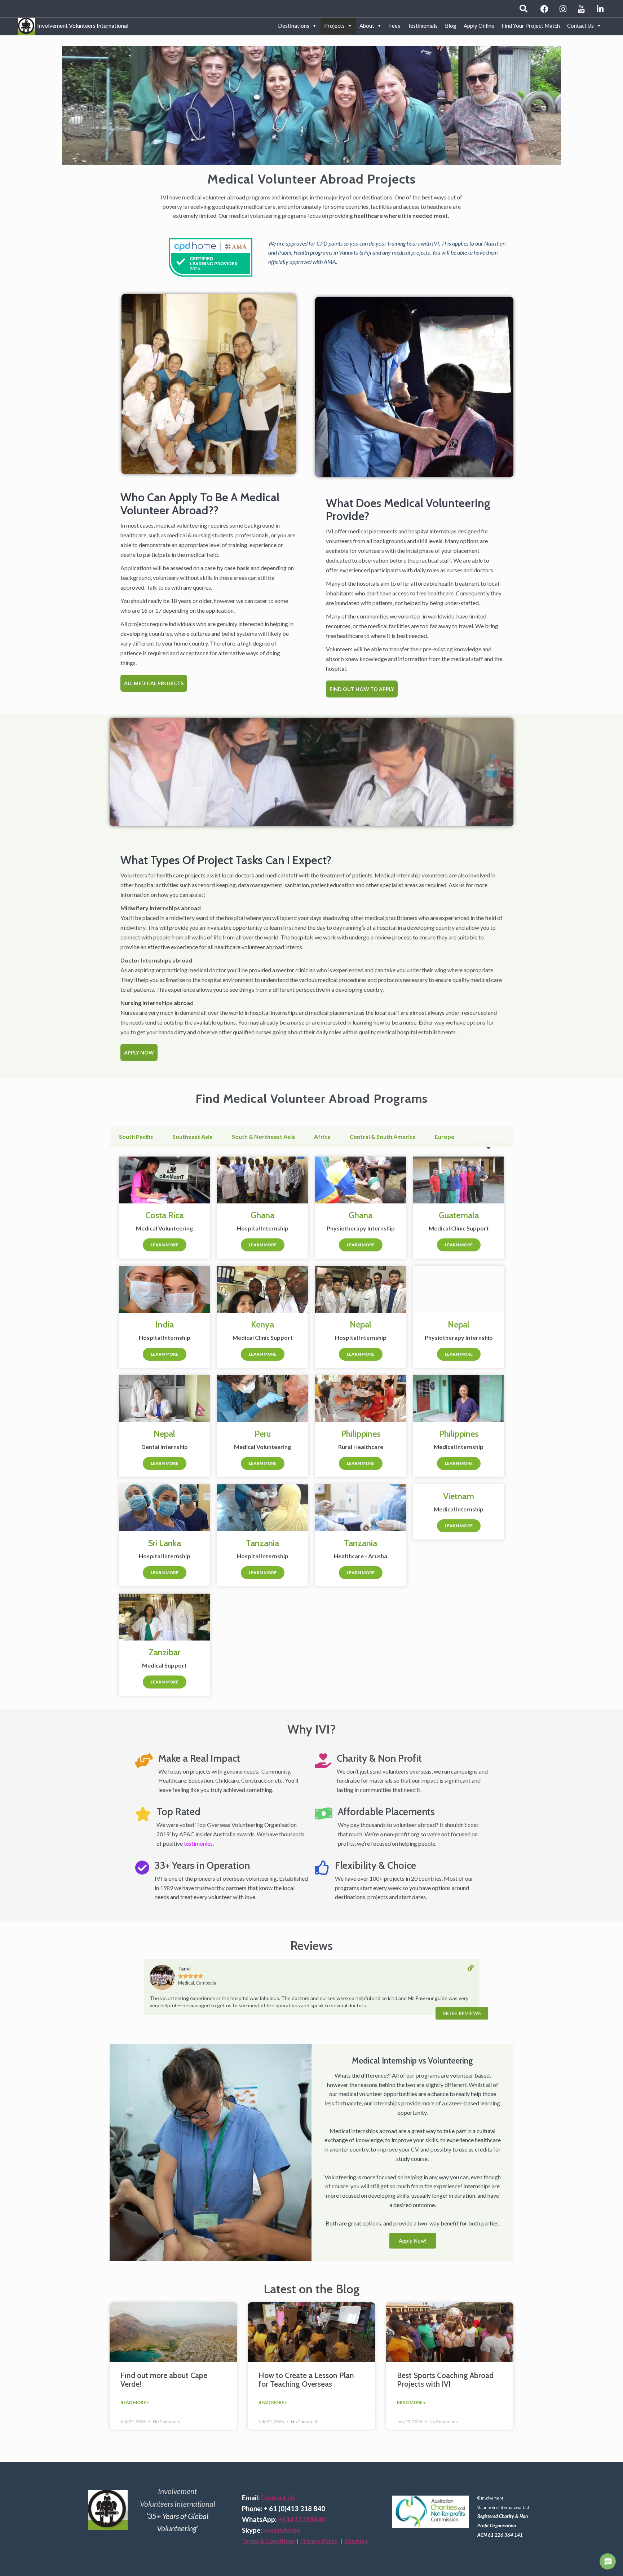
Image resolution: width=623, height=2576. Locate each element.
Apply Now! (413, 2241)
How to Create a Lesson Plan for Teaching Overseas (306, 2379)
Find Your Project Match (531, 26)
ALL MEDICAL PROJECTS (154, 683)
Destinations (294, 26)
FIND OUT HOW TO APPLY (362, 689)
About (367, 26)
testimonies (198, 1843)
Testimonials (423, 26)
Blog (451, 26)
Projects (334, 26)
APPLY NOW (139, 1053)
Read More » (135, 2402)
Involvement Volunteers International (82, 24)
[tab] (136, 1137)
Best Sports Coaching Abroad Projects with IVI (445, 2379)
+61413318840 (302, 2519)
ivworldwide (282, 2530)
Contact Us (580, 26)
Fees (395, 26)
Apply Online (479, 26)
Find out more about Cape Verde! (164, 2379)
